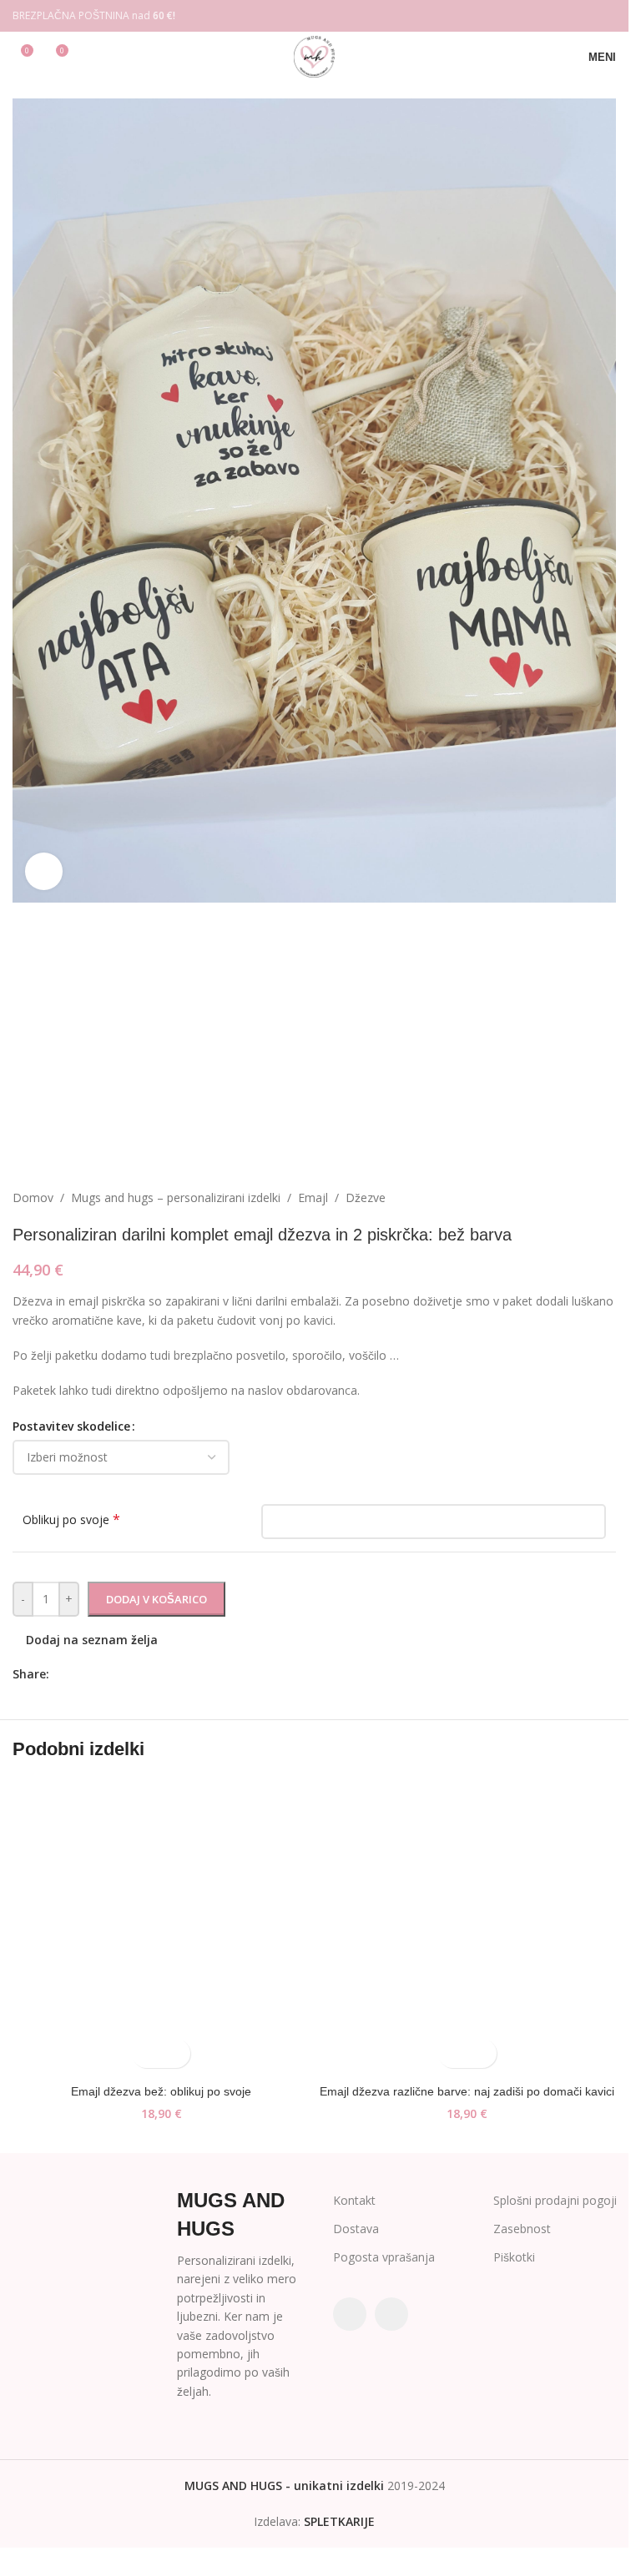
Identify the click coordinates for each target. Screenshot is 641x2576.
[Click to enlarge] (44, 871)
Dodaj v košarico (156, 1599)
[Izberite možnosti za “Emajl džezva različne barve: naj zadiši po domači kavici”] (453, 2053)
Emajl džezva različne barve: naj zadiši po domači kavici (467, 2091)
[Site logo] (314, 55)
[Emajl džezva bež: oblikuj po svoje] (162, 1927)
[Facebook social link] (584, 16)
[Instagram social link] (606, 16)
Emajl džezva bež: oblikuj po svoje (161, 2091)
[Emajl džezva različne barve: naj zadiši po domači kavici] (468, 1927)
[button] (146, 2053)
